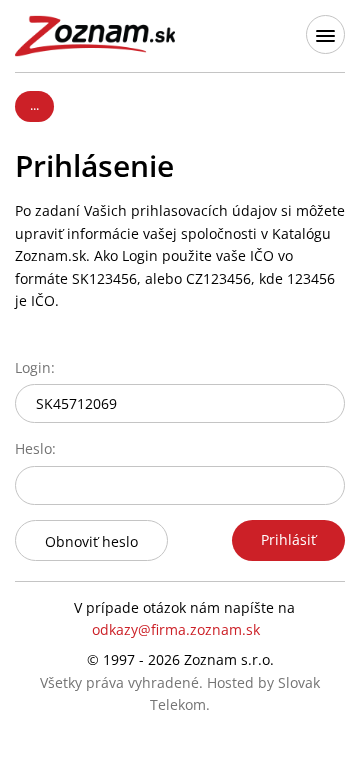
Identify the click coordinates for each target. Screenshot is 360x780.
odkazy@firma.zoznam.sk (176, 629)
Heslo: (35, 448)
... (34, 105)
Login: (35, 367)
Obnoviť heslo (91, 541)
